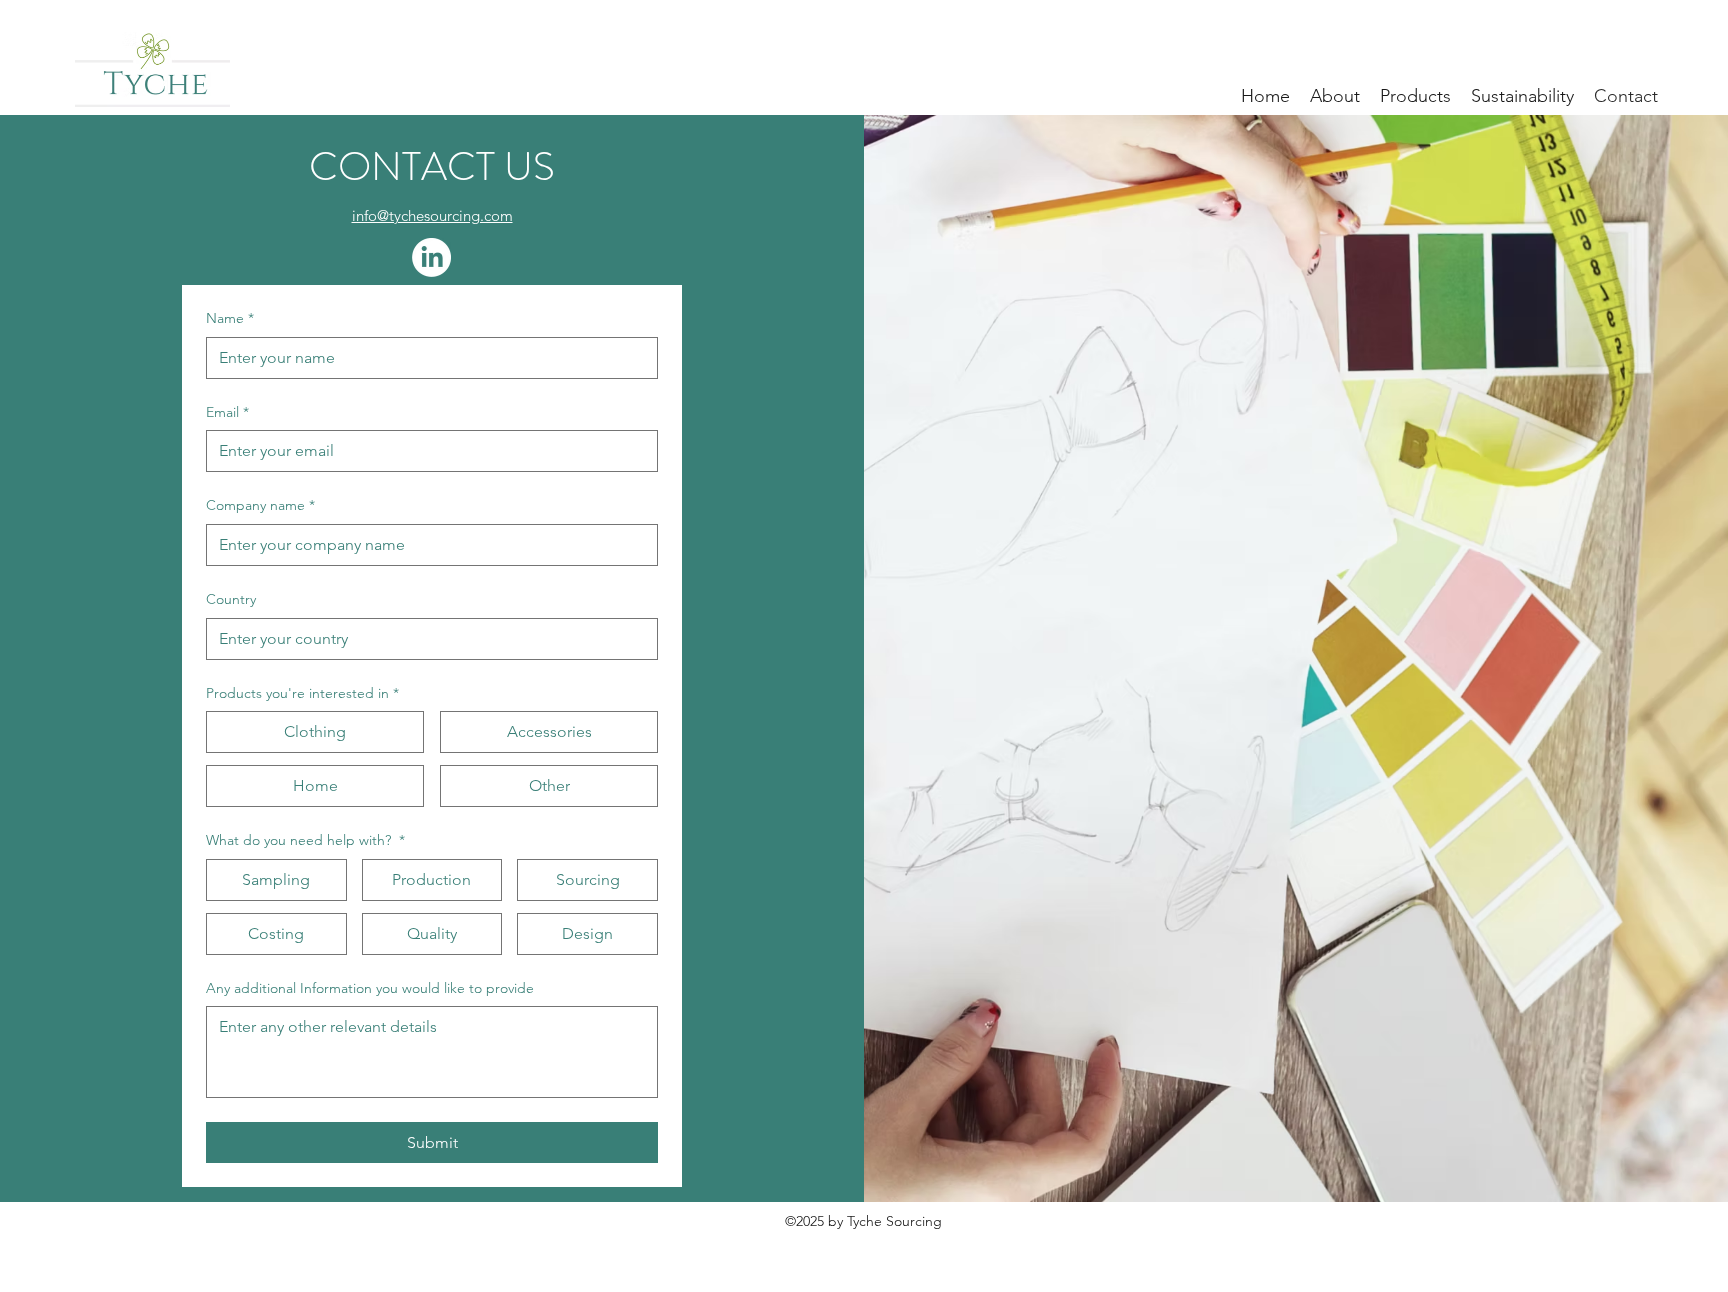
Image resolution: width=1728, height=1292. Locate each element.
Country (231, 599)
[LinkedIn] (431, 257)
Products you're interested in (302, 693)
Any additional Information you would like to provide (370, 988)
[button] (1335, 95)
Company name (260, 505)
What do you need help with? (305, 840)
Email (227, 412)
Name (230, 318)
